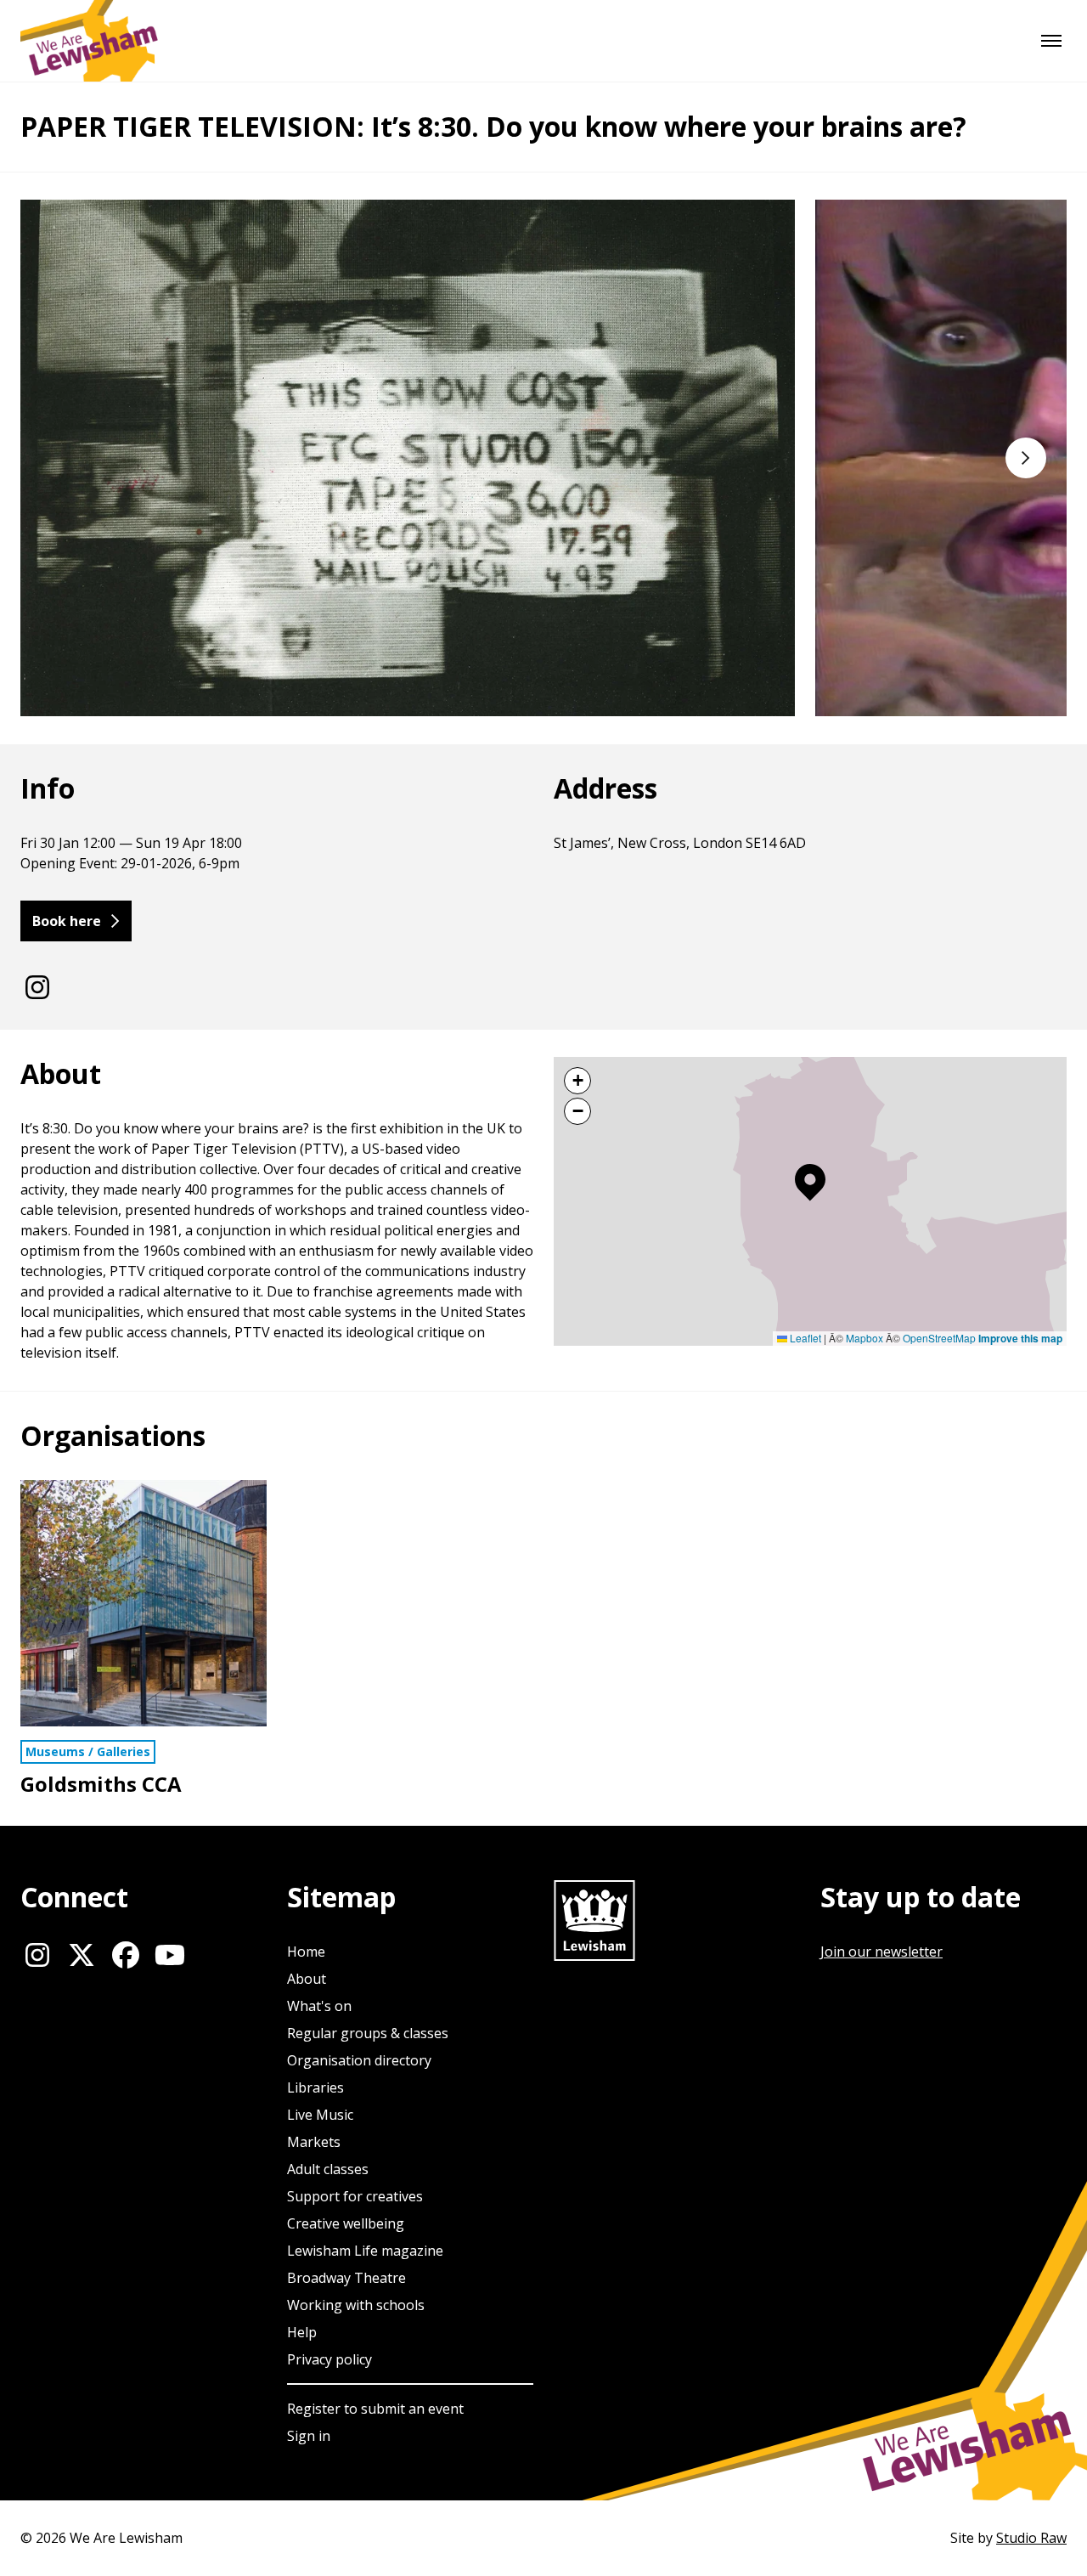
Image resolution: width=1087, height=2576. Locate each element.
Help (302, 2332)
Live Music (320, 2115)
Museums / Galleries (88, 1751)
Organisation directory (359, 2060)
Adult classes (328, 2169)
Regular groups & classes (368, 2033)
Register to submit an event (375, 2409)
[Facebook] (126, 1955)
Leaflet (804, 1338)
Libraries (315, 2087)
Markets (314, 2142)
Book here (67, 921)
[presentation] (805, 458)
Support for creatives (355, 2196)
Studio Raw (1031, 2538)
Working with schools (356, 2305)
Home (306, 1952)
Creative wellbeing (346, 2223)
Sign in (309, 2436)
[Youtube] (170, 1955)
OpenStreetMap (939, 1338)
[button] (810, 1183)
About (307, 1979)
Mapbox (865, 1338)
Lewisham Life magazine (365, 2251)
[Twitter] (82, 1955)
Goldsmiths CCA (101, 1784)
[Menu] (1051, 41)
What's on (319, 2006)
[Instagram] (37, 987)
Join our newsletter (881, 1952)
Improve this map (1020, 1338)
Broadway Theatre (346, 2278)
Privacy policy (329, 2359)
